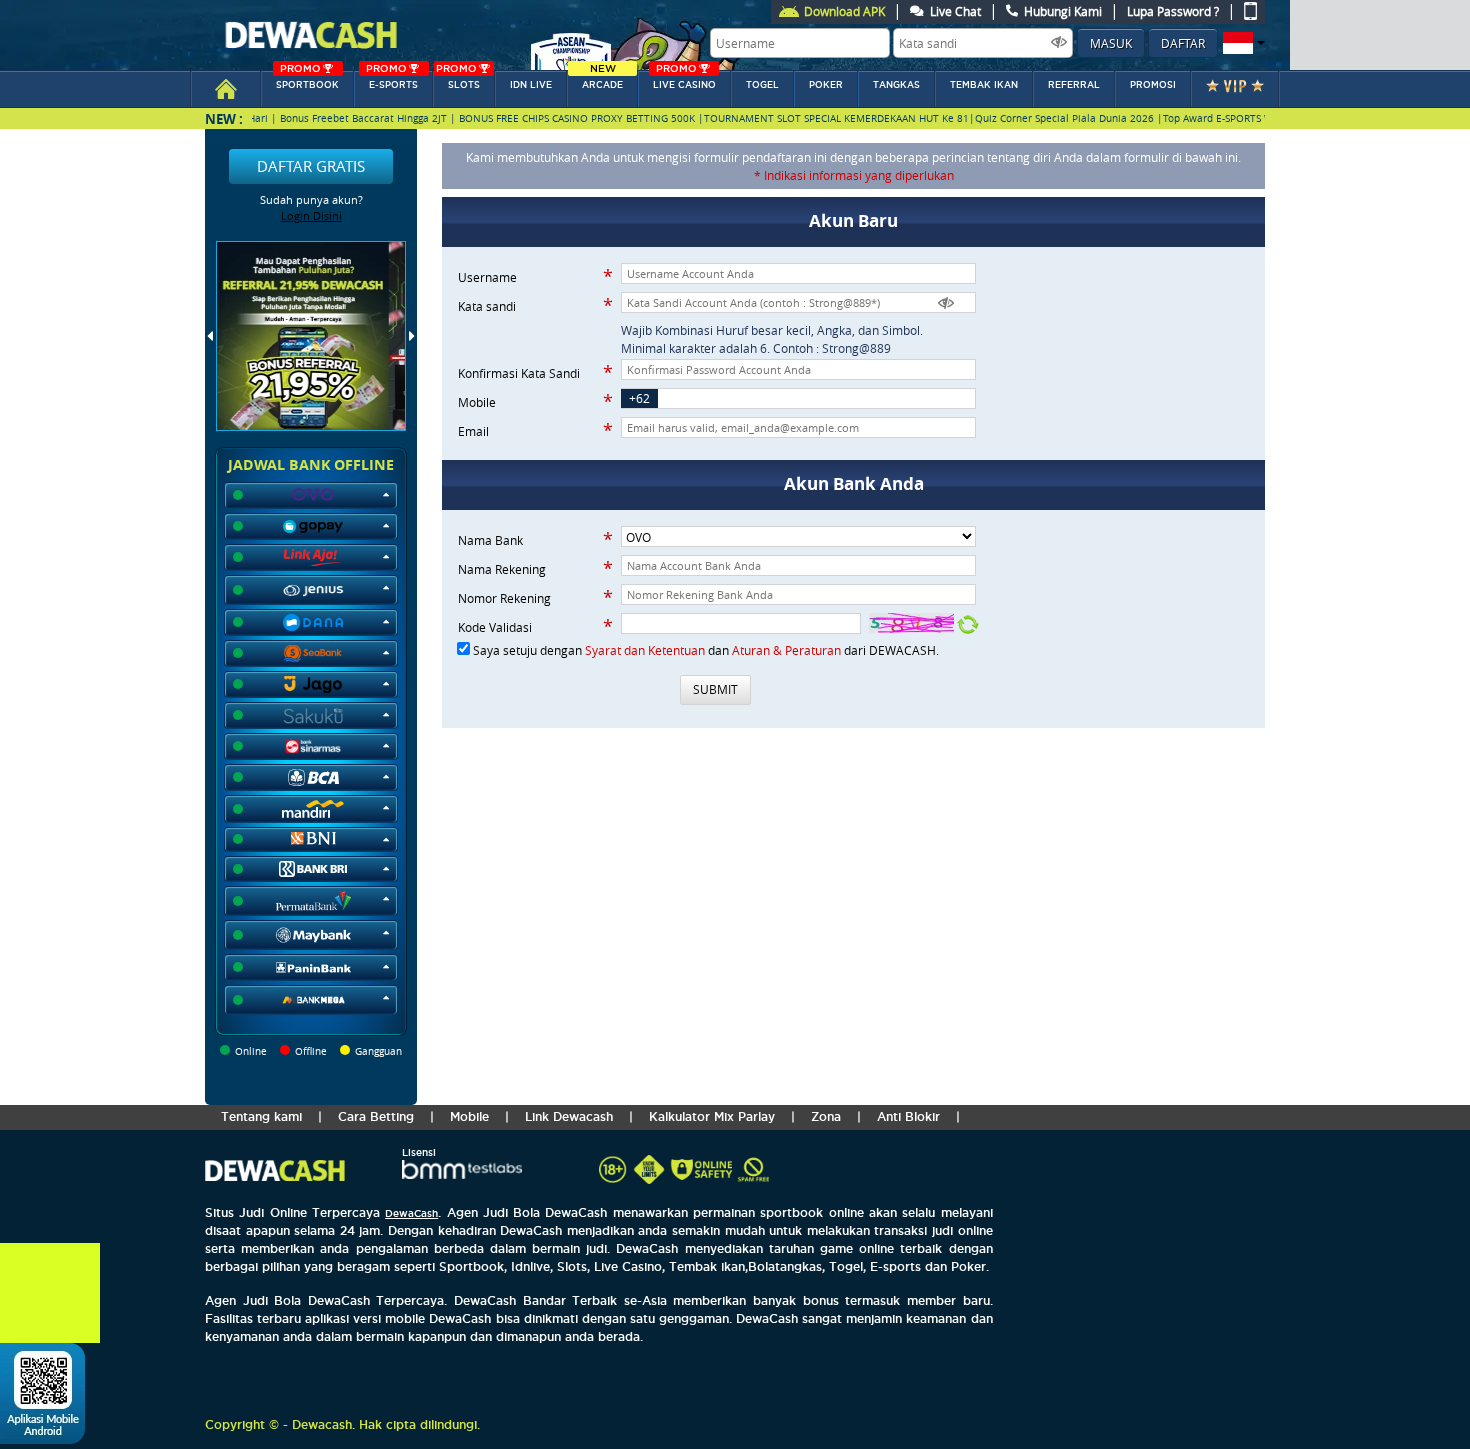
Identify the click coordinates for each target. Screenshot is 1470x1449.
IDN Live (531, 85)
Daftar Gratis (311, 166)
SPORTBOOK (307, 80)
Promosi (1153, 85)
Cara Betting (376, 1116)
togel (762, 85)
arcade (602, 80)
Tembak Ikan (984, 85)
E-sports (392, 80)
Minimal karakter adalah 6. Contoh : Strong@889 (756, 348)
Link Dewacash (569, 1116)
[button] (1241, 43)
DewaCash (411, 1213)
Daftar (1183, 43)
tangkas (896, 85)
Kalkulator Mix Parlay (712, 1116)
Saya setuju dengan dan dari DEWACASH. (706, 650)
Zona (826, 1116)
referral (1074, 85)
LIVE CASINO (684, 80)
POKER (826, 85)
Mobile (469, 1116)
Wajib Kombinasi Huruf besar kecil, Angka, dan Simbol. (772, 330)
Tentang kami (261, 1116)
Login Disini (311, 215)
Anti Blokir (908, 1116)
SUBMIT (715, 689)
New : (224, 118)
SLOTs (458, 80)
